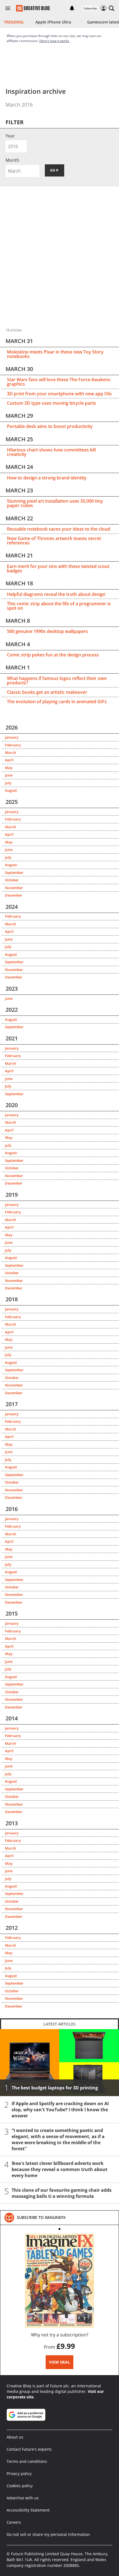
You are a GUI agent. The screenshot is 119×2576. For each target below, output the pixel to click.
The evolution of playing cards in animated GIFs (57, 702)
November (14, 888)
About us (15, 2437)
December (14, 895)
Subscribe (90, 8)
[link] (41, 2217)
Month (12, 160)
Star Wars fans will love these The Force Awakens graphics (59, 382)
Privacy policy (19, 2474)
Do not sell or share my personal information (48, 2534)
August (11, 790)
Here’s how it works (54, 41)
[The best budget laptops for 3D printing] (59, 2063)
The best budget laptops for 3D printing (55, 2088)
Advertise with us (23, 2498)
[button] (112, 8)
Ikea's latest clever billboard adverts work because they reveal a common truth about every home (59, 2169)
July (8, 783)
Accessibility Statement (28, 2510)
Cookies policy (20, 2486)
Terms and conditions (27, 2461)
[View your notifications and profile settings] (72, 8)
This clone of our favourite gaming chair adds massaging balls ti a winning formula (62, 2193)
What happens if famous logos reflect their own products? (57, 681)
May (9, 768)
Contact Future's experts (29, 2449)
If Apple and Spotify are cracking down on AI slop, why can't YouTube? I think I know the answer (60, 2110)
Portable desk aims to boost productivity (50, 426)
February (13, 745)
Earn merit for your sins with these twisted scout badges (58, 568)
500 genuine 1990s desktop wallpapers (47, 631)
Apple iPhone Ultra (53, 22)
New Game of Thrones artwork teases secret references (54, 541)
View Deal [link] (59, 2362)
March (11, 752)
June (9, 775)
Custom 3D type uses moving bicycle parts (51, 403)
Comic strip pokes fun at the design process (53, 655)
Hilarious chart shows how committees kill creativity (51, 452)
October (12, 880)
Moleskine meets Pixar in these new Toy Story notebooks (55, 354)
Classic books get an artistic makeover (47, 692)
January (12, 737)
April (9, 760)
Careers (14, 2522)
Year (10, 136)
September (14, 872)
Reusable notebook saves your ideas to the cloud (59, 529)
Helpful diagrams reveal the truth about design (56, 594)
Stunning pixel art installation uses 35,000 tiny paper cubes (55, 503)
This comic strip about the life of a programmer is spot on (59, 606)
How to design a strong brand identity (47, 478)
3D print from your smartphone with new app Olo (59, 394)
